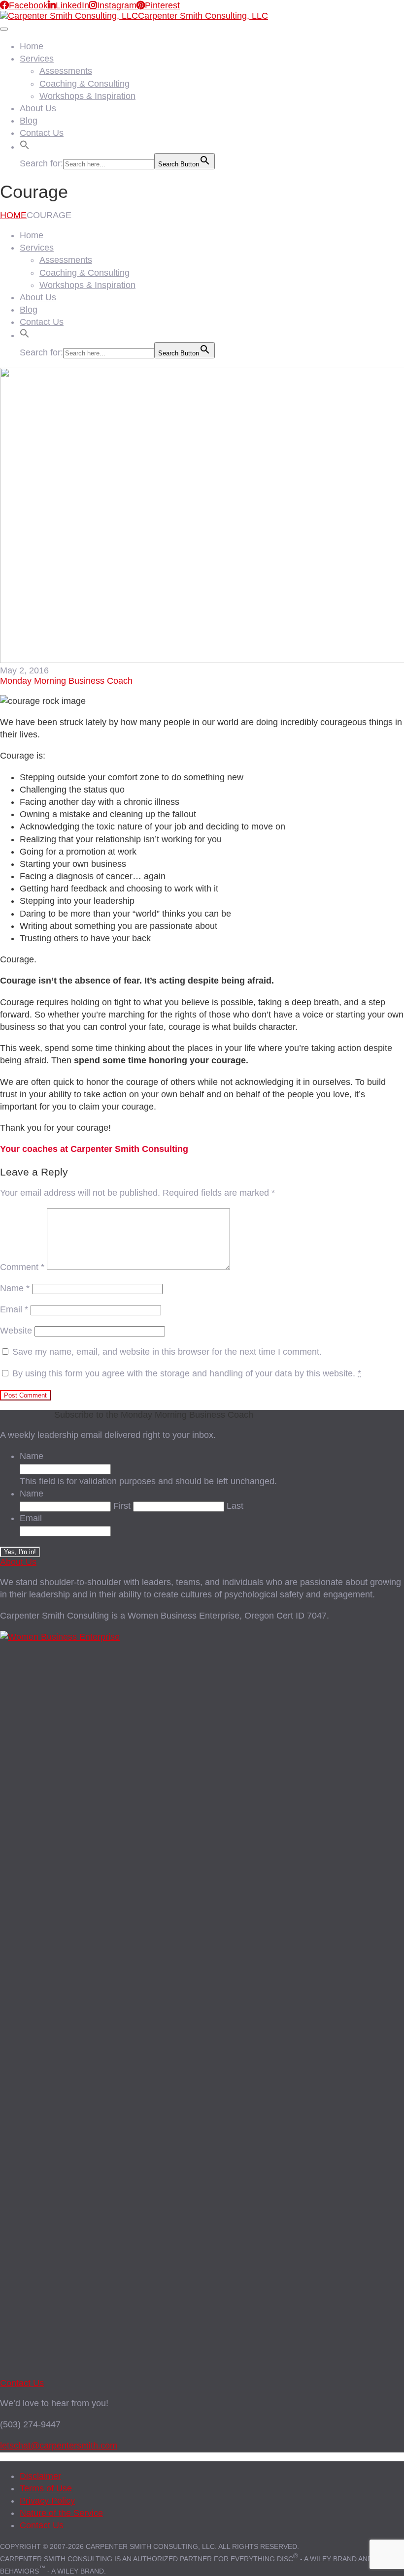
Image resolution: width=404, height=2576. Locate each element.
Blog (29, 121)
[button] (25, 144)
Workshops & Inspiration (87, 96)
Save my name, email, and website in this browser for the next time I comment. (167, 1352)
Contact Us (42, 133)
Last (235, 1506)
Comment (22, 1267)
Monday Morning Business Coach (66, 681)
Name (15, 1288)
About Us (38, 108)
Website (16, 1331)
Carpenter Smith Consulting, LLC (203, 16)
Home (32, 46)
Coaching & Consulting (84, 84)
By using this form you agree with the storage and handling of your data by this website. (187, 1373)
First (122, 1506)
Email (14, 1309)
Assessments (66, 71)
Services (37, 59)
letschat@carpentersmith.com (59, 2446)
